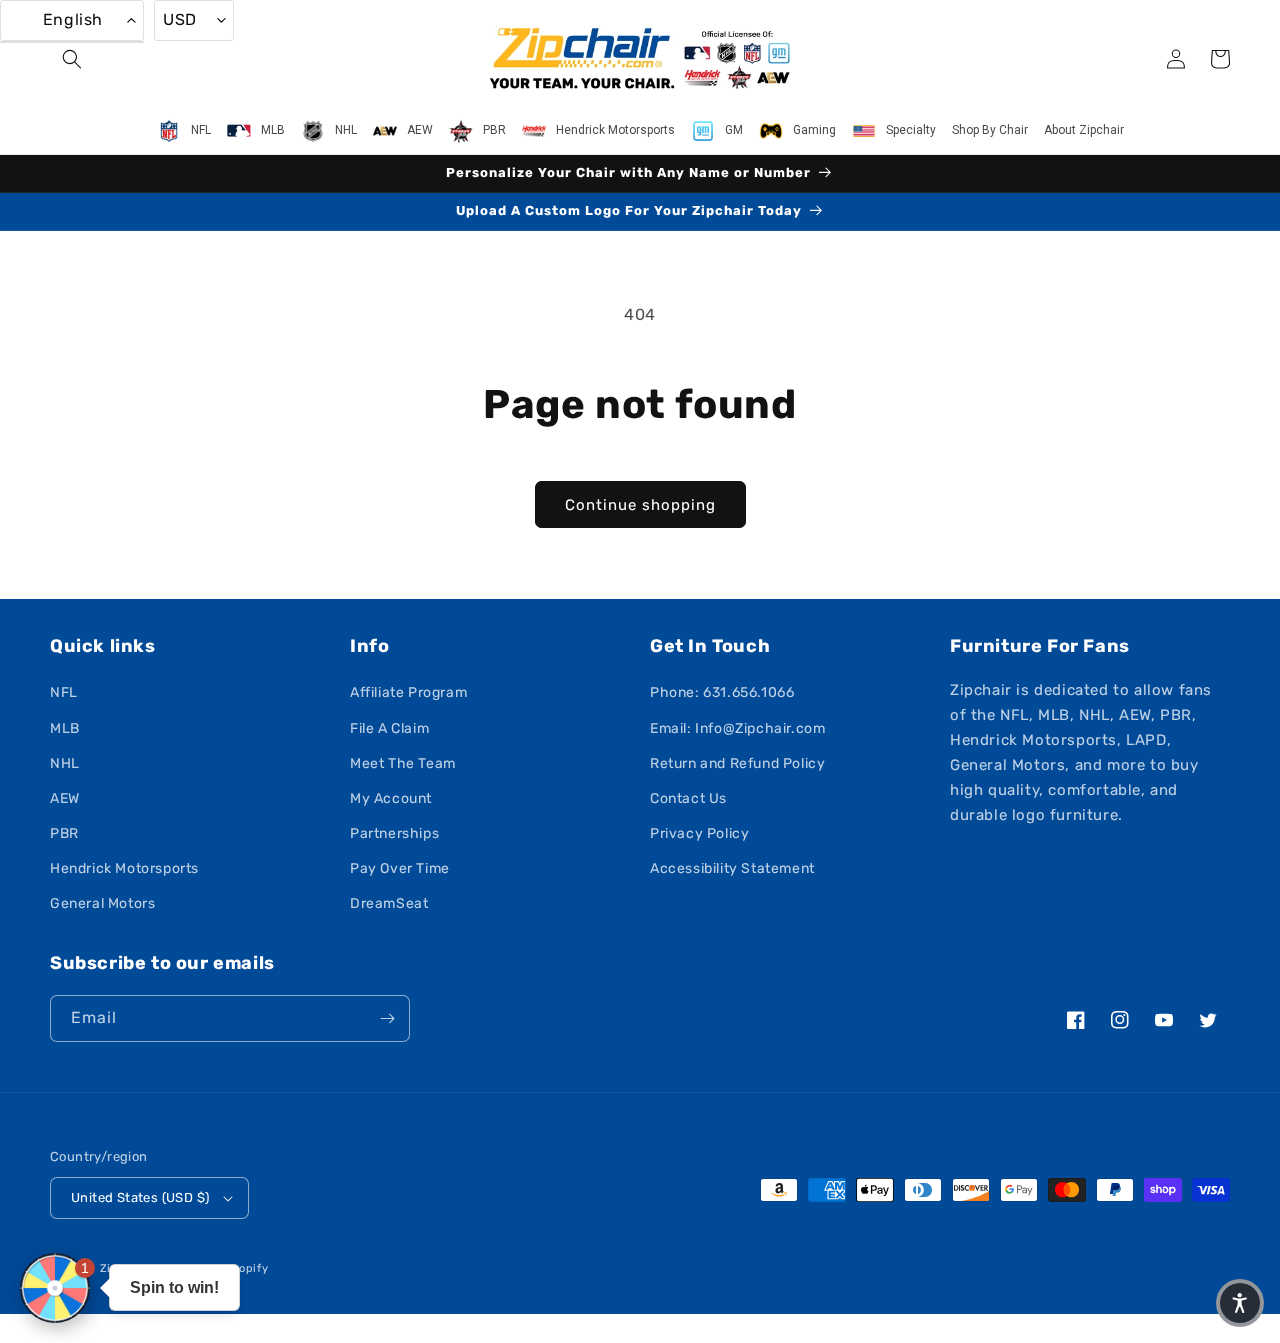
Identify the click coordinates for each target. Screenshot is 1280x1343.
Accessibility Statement (732, 868)
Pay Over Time (400, 868)
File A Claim (389, 728)
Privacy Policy (699, 833)
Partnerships (394, 833)
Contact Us (688, 798)
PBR (64, 833)
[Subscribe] (387, 1018)
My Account (391, 798)
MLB (65, 728)
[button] (72, 59)
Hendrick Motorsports (124, 868)
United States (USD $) (140, 1197)
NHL (65, 763)
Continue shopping (640, 505)
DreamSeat (389, 903)
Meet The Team (403, 763)
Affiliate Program (408, 692)
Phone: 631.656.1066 (722, 692)
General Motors (102, 903)
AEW (65, 798)
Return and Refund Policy (737, 763)
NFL (64, 692)
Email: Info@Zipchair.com (737, 728)
